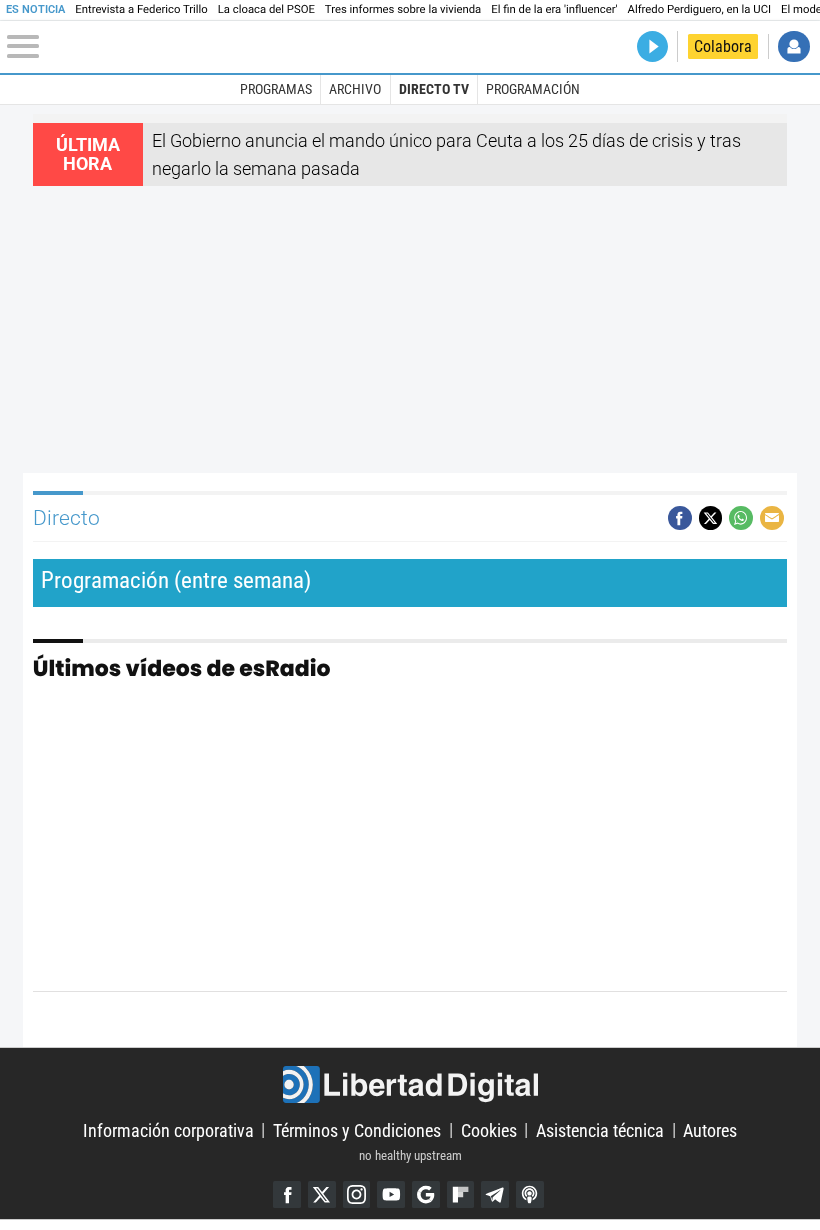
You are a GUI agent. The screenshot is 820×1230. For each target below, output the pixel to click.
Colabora (723, 46)
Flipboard (461, 1195)
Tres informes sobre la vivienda (403, 9)
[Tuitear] (711, 518)
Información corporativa (168, 1129)
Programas (276, 89)
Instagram (357, 1195)
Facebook (287, 1195)
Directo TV (434, 89)
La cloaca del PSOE (266, 9)
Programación (533, 89)
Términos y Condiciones (357, 1129)
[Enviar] (741, 518)
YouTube (391, 1195)
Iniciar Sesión (793, 46)
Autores (710, 1129)
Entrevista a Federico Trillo (141, 9)
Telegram (495, 1195)
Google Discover (426, 1195)
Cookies (489, 1129)
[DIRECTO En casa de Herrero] (652, 46)
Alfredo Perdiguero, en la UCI (699, 9)
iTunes (530, 1195)
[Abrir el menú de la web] (141, 47)
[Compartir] (680, 518)
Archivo (355, 89)
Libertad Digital (410, 1084)
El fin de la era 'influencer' (554, 9)
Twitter (322, 1195)
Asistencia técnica (600, 1129)
